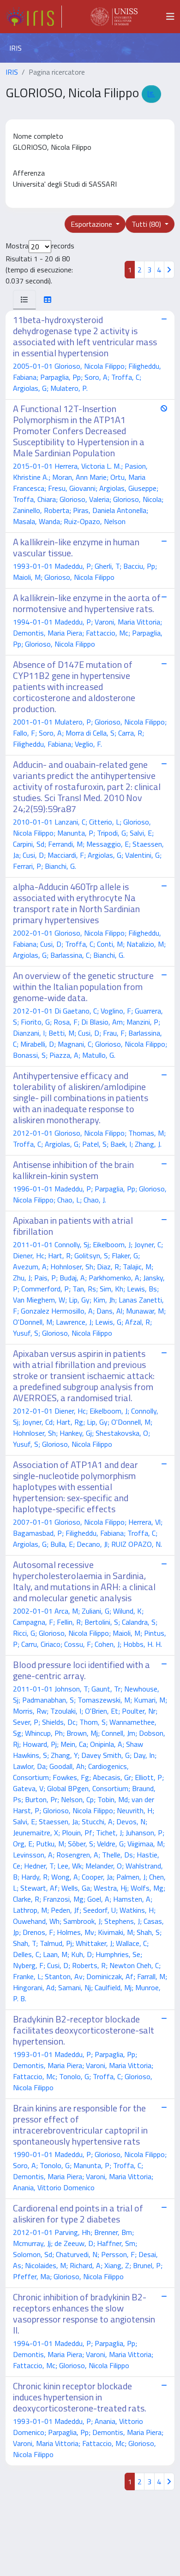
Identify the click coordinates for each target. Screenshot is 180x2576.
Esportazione (92, 224)
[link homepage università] (114, 17)
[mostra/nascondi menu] (170, 17)
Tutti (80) (147, 224)
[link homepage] (34, 17)
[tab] (24, 300)
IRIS (12, 72)
